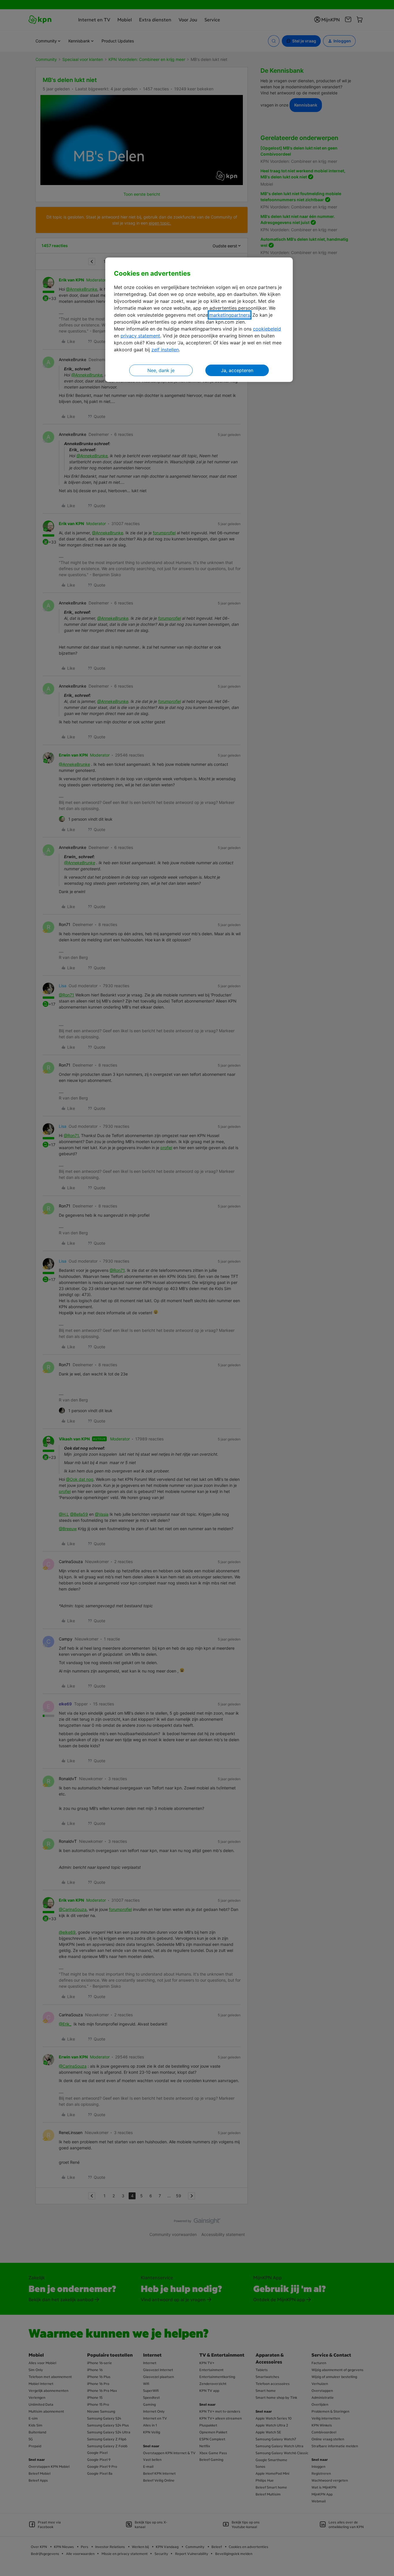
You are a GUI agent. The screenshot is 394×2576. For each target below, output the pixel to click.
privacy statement (140, 336)
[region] (199, 320)
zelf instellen (165, 350)
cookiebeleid (267, 329)
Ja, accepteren (237, 370)
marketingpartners (230, 315)
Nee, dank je (161, 370)
